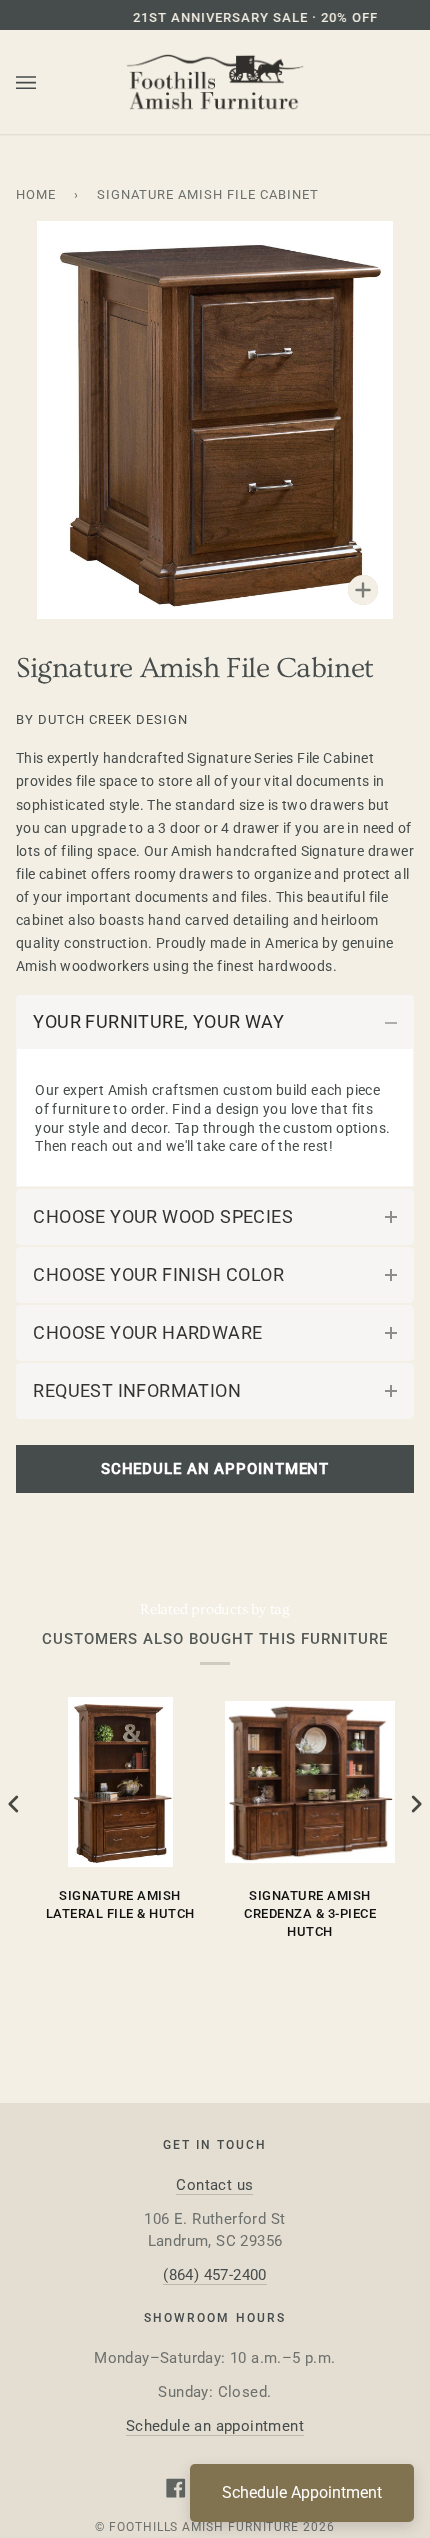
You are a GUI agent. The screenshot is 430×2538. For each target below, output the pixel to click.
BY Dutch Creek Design (102, 719)
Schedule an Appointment (215, 1469)
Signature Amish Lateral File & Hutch (120, 1904)
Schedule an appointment (215, 2426)
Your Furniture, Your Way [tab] (158, 1021)
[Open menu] (46, 83)
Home (36, 194)
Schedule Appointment (302, 2492)
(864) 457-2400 (215, 2275)
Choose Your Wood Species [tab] (163, 1216)
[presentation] (14, 1804)
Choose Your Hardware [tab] (147, 1332)
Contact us (214, 2185)
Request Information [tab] (137, 1390)
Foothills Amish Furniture (204, 2527)
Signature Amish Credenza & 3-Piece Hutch (310, 1913)
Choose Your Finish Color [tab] (158, 1274)
